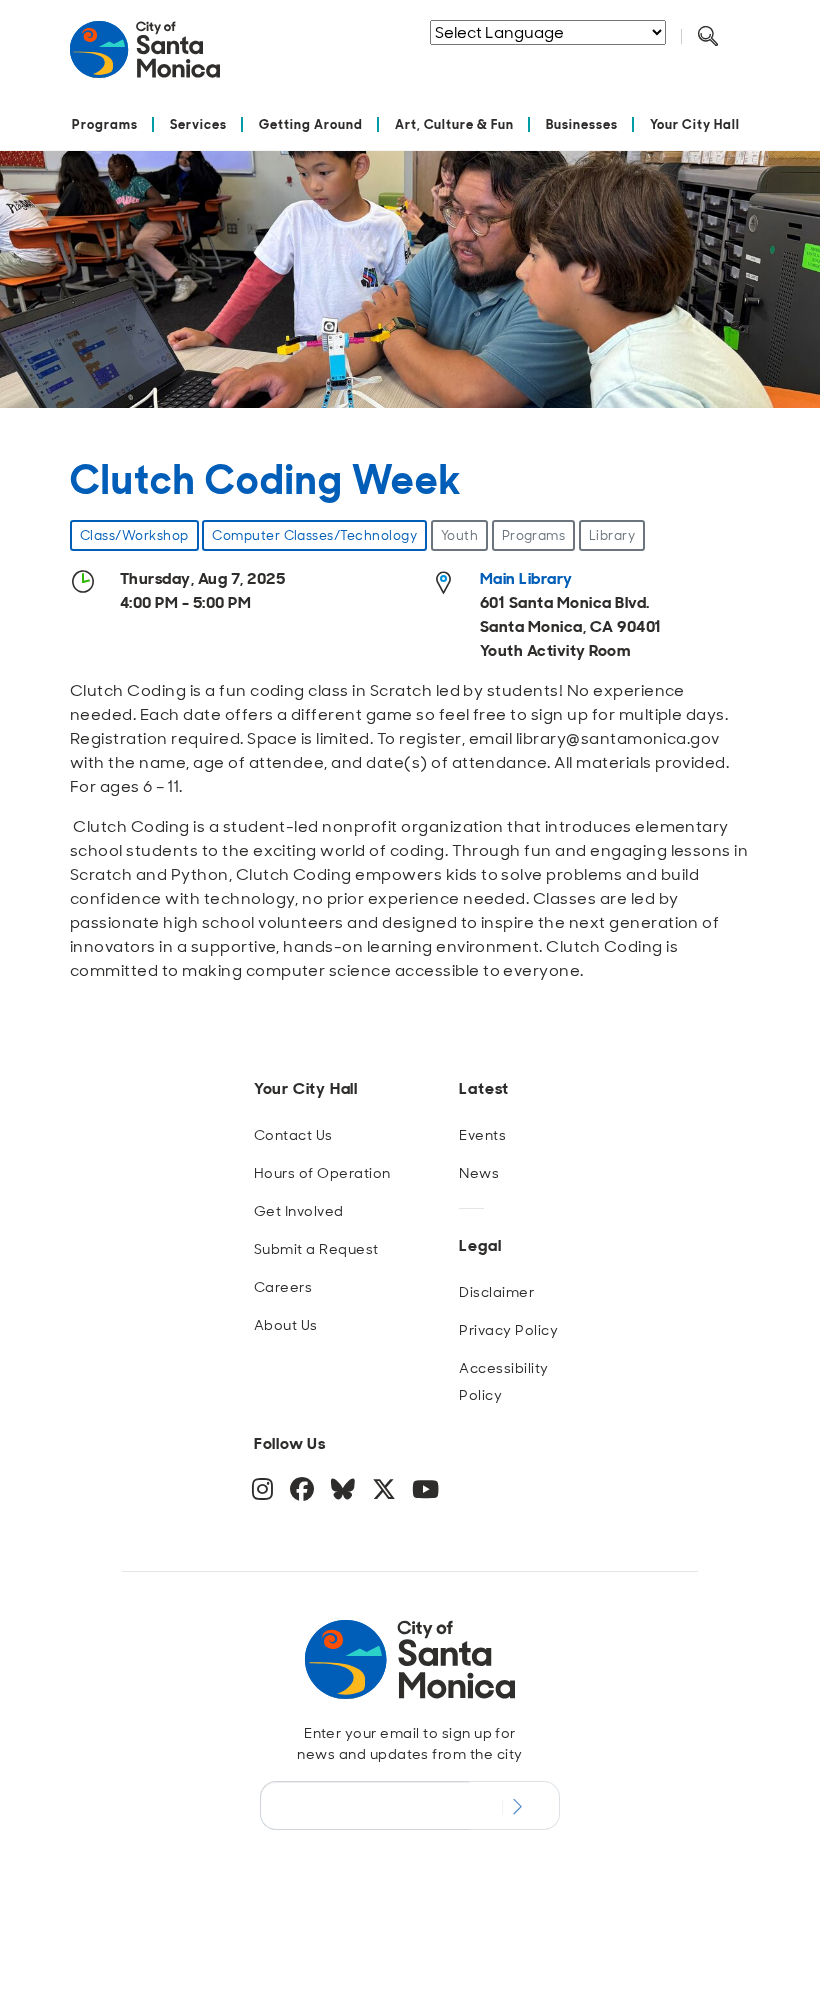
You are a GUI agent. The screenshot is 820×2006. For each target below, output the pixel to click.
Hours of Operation (322, 1173)
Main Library (526, 578)
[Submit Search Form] (529, 61)
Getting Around (311, 124)
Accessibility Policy (503, 1381)
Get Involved (299, 1211)
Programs (105, 124)
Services (198, 124)
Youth (459, 535)
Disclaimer (496, 1292)
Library (612, 535)
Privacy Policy (508, 1330)
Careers (283, 1287)
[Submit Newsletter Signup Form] (514, 1805)
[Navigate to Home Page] (145, 57)
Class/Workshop (134, 535)
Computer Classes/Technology (314, 535)
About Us (286, 1325)
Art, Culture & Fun (455, 124)
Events (482, 1135)
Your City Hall (695, 124)
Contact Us (293, 1135)
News (479, 1173)
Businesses (582, 124)
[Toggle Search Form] (708, 37)
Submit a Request (316, 1249)
